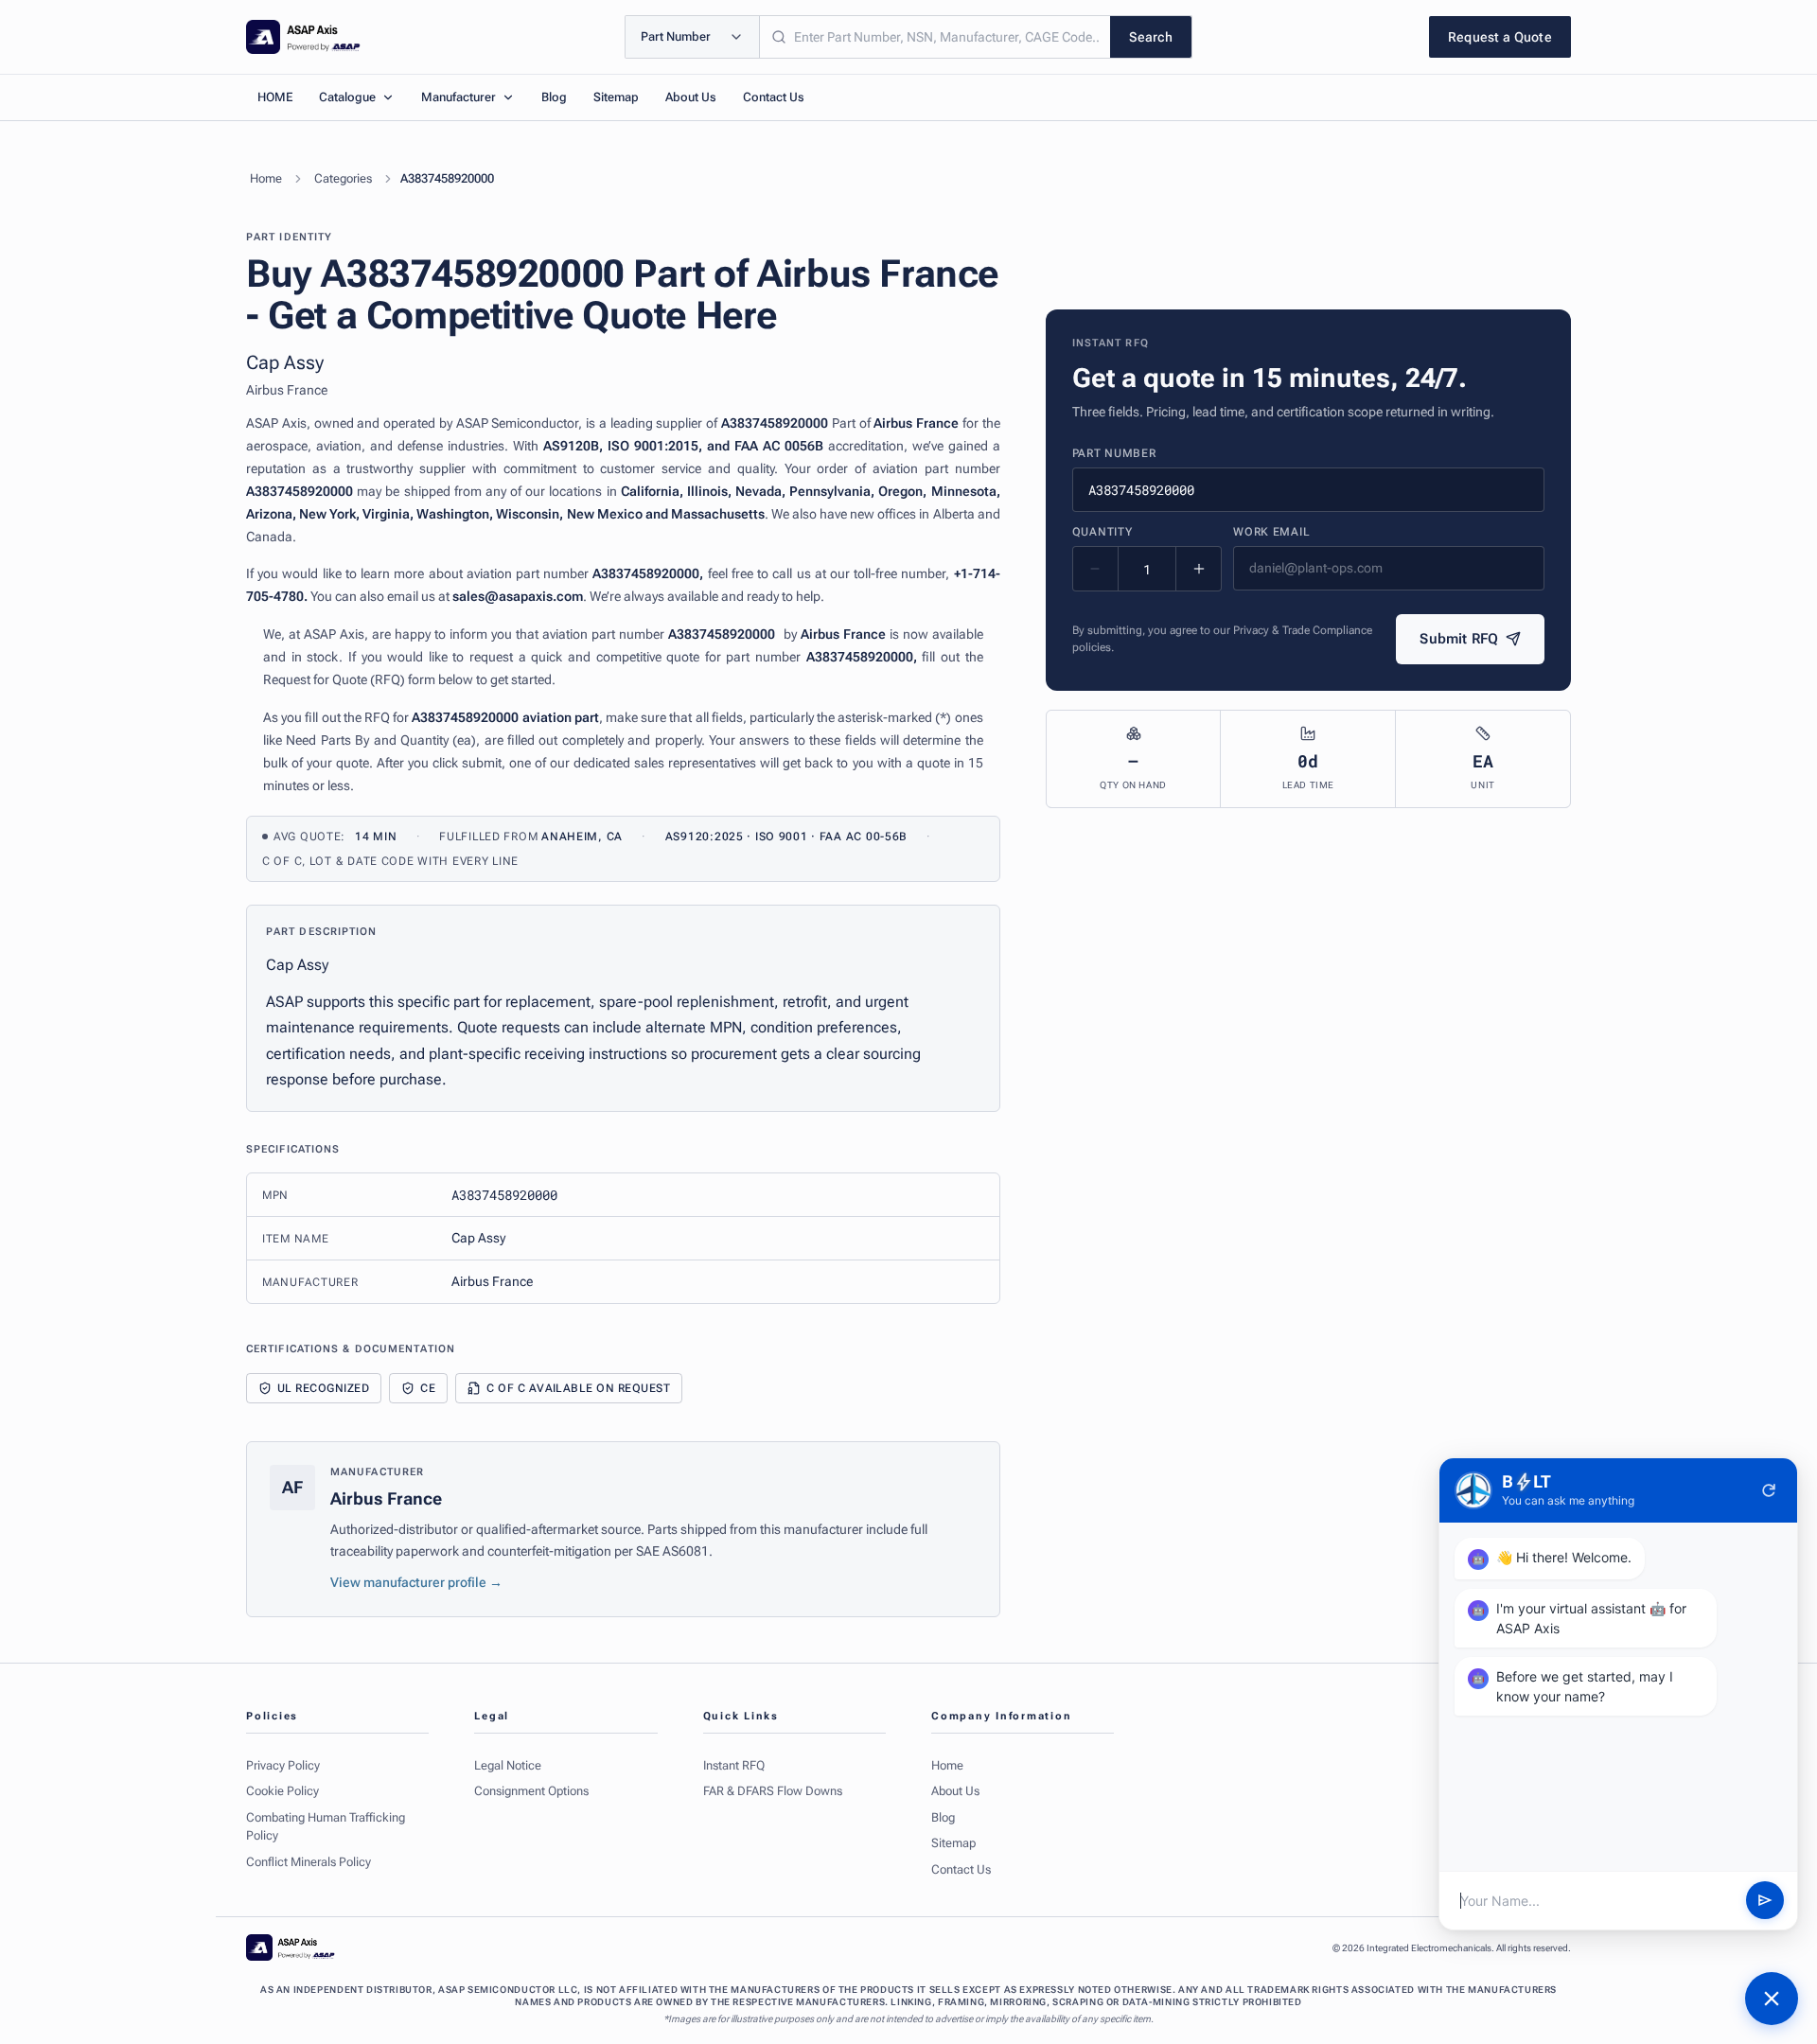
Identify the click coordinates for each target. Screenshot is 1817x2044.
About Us (691, 97)
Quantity (1103, 532)
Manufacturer (459, 97)
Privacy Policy (283, 1765)
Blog (554, 97)
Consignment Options (531, 1791)
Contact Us (774, 97)
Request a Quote (1500, 37)
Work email (1271, 532)
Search (1151, 37)
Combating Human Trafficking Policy (326, 1827)
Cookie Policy (282, 1791)
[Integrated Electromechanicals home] (303, 37)
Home (266, 178)
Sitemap (616, 97)
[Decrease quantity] (1096, 569)
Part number (1114, 453)
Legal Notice (508, 1765)
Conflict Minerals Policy (309, 1862)
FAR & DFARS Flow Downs (773, 1791)
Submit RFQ (1459, 639)
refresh (1769, 1490)
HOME (275, 97)
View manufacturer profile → (416, 1582)
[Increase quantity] (1198, 569)
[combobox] (935, 37)
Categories (343, 178)
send (1765, 1901)
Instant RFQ (734, 1765)
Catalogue (347, 97)
